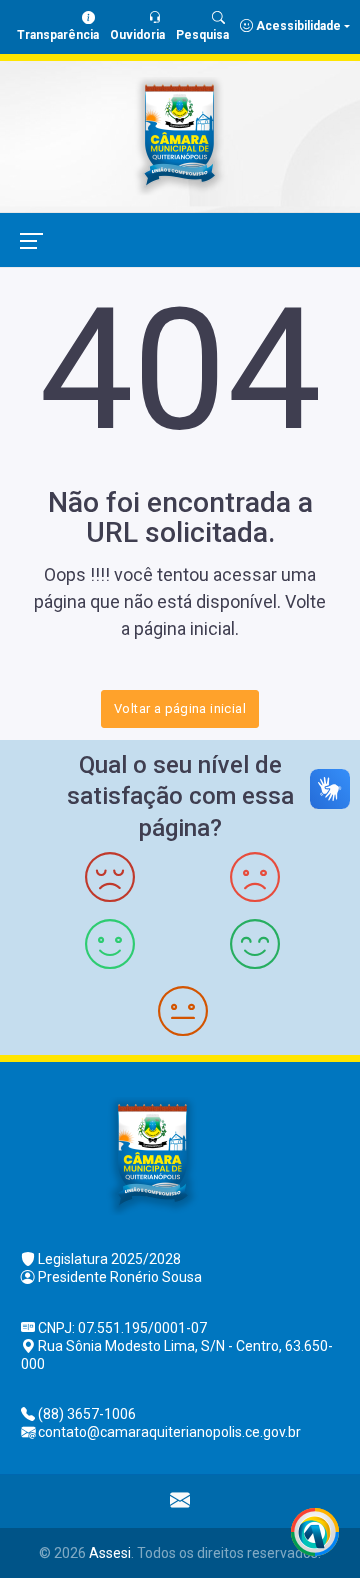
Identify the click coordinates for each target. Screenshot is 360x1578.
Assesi (110, 1553)
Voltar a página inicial (180, 708)
